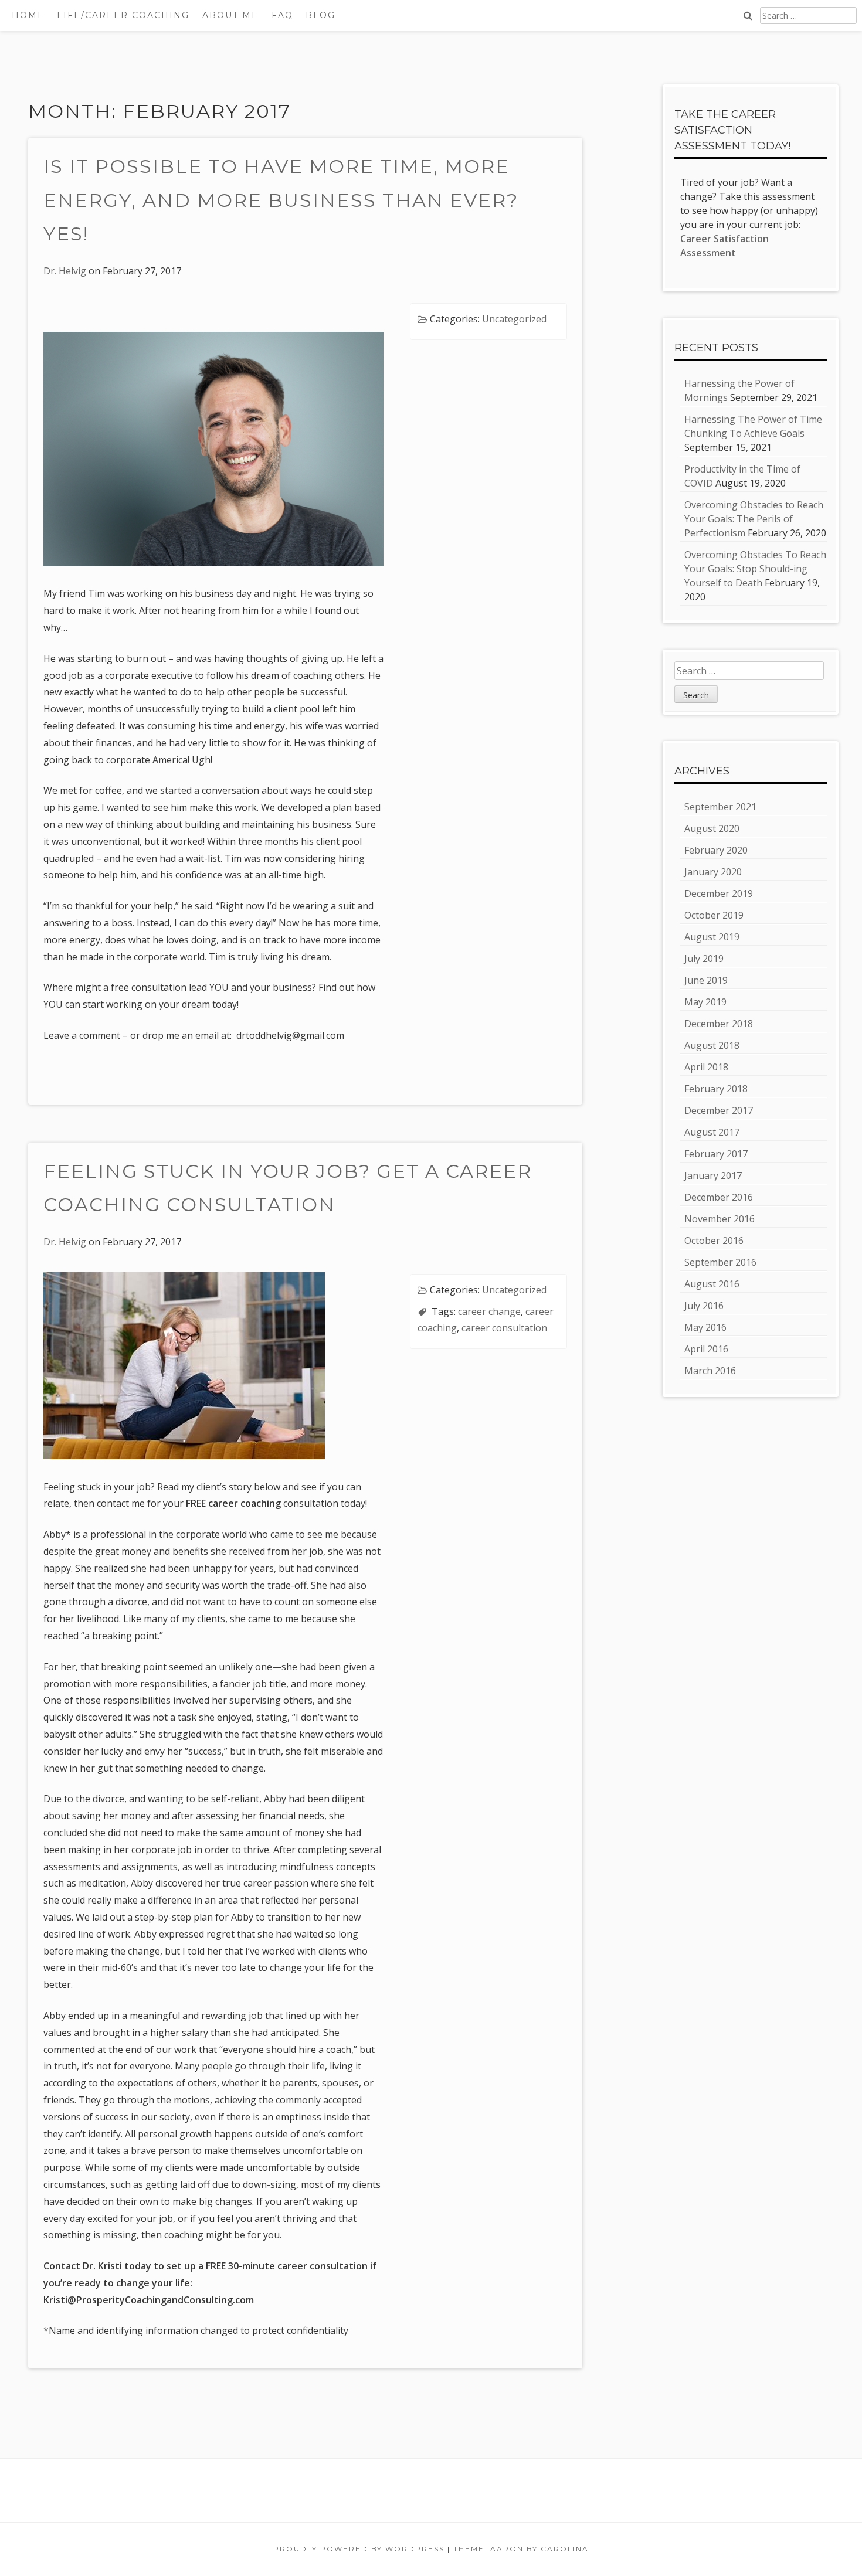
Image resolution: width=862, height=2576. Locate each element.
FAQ (282, 15)
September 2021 (720, 807)
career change (489, 1311)
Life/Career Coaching (123, 15)
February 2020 (716, 850)
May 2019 (705, 1002)
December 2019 (719, 893)
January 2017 (713, 1175)
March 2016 (710, 1371)
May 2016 (705, 1327)
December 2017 (719, 1110)
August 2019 (712, 937)
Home (28, 15)
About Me (230, 15)
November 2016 (720, 1219)
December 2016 (719, 1197)
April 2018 (706, 1067)
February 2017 (716, 1154)
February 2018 (716, 1089)
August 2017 (712, 1132)
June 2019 (706, 980)
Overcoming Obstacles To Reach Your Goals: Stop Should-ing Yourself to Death (755, 569)
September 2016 (720, 1262)
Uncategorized (514, 319)
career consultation (504, 1328)
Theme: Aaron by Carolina (521, 2549)
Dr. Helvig (65, 271)
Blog (320, 15)
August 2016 (712, 1284)
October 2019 (714, 915)
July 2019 (704, 959)
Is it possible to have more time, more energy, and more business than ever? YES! (281, 200)
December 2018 (719, 1024)
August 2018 (712, 1045)
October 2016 (714, 1241)
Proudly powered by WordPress (359, 2549)
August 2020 (712, 828)
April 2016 (706, 1349)
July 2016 (704, 1306)
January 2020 (713, 872)
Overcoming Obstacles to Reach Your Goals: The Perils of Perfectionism (754, 519)
